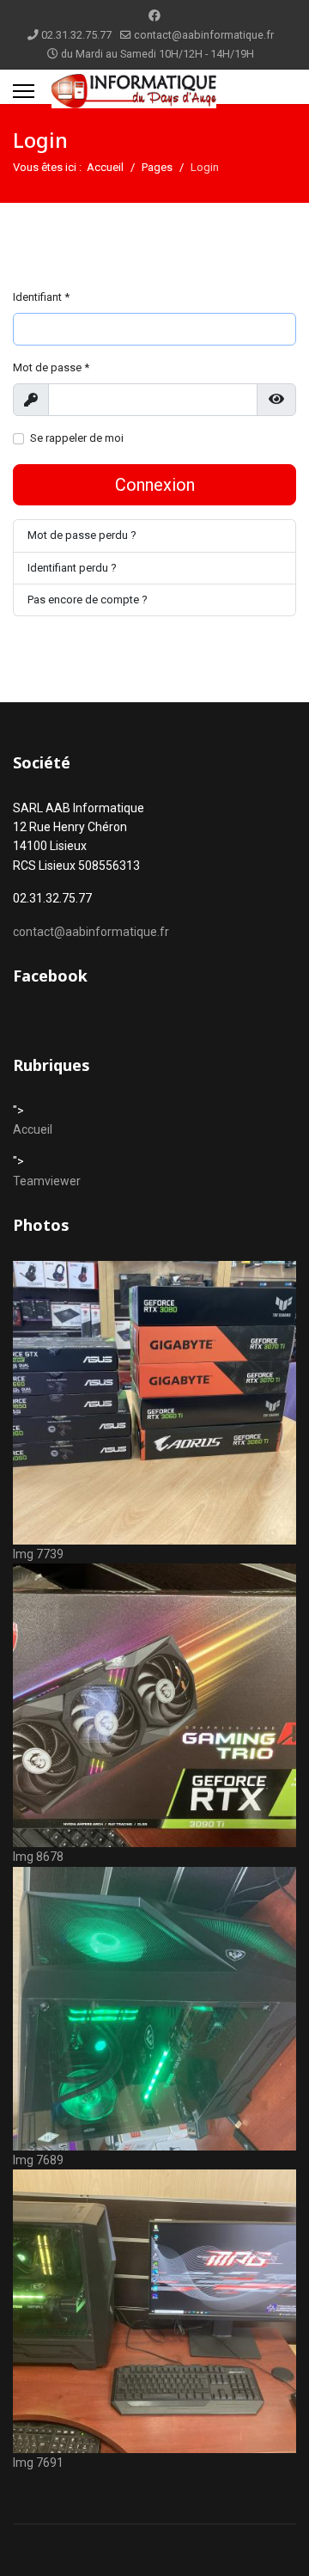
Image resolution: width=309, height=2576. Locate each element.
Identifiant (41, 297)
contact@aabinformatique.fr (204, 35)
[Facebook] (154, 15)
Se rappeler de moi (77, 438)
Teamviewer (47, 1181)
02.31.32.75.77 (76, 35)
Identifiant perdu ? (72, 568)
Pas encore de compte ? (88, 600)
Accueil (33, 1129)
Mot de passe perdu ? (82, 535)
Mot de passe (51, 367)
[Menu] (24, 91)
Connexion (155, 485)
